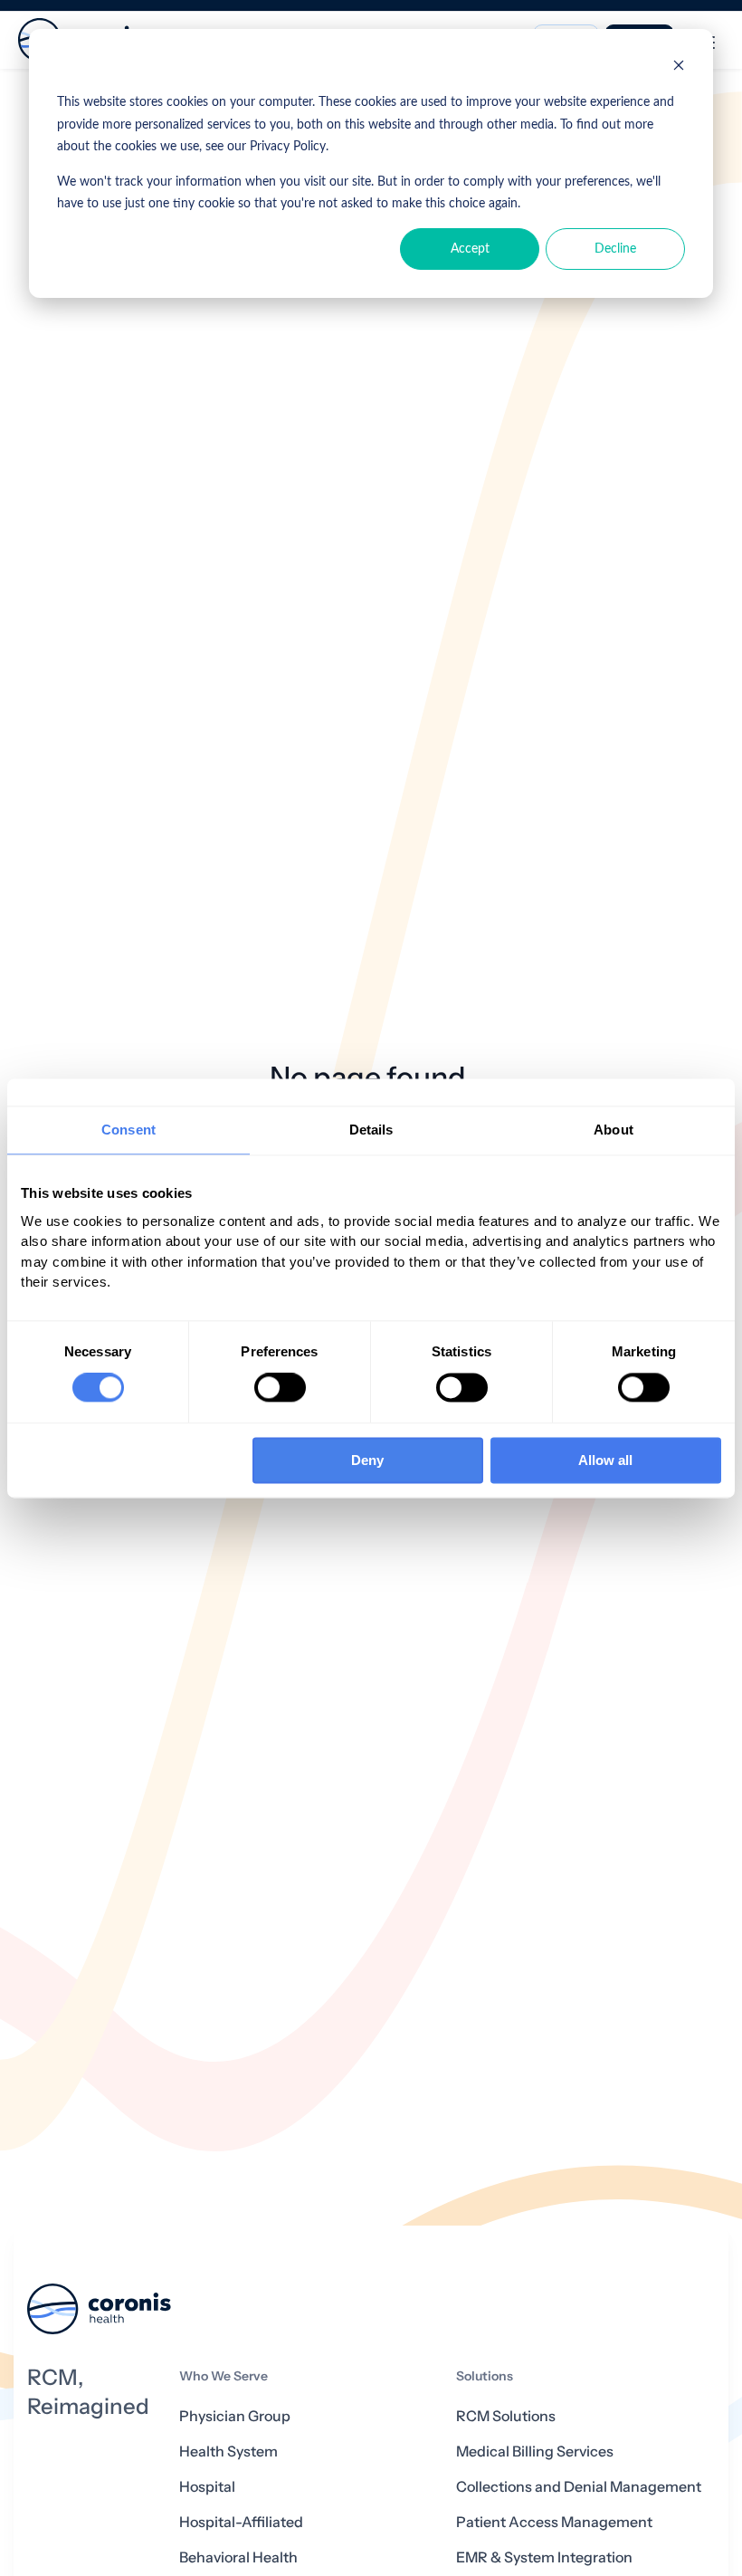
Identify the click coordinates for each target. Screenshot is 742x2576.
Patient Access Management (554, 2522)
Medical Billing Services (535, 2452)
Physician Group (235, 2416)
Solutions (485, 2376)
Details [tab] (371, 1130)
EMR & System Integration (544, 2557)
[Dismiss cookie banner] (679, 68)
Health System (228, 2452)
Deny (367, 1460)
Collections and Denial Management (579, 2487)
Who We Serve (224, 2376)
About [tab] (614, 1130)
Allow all (605, 1460)
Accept (470, 249)
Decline (615, 249)
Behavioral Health (238, 2557)
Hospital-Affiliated (241, 2522)
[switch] (280, 1388)
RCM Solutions (506, 2416)
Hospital (207, 2487)
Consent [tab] (128, 1130)
